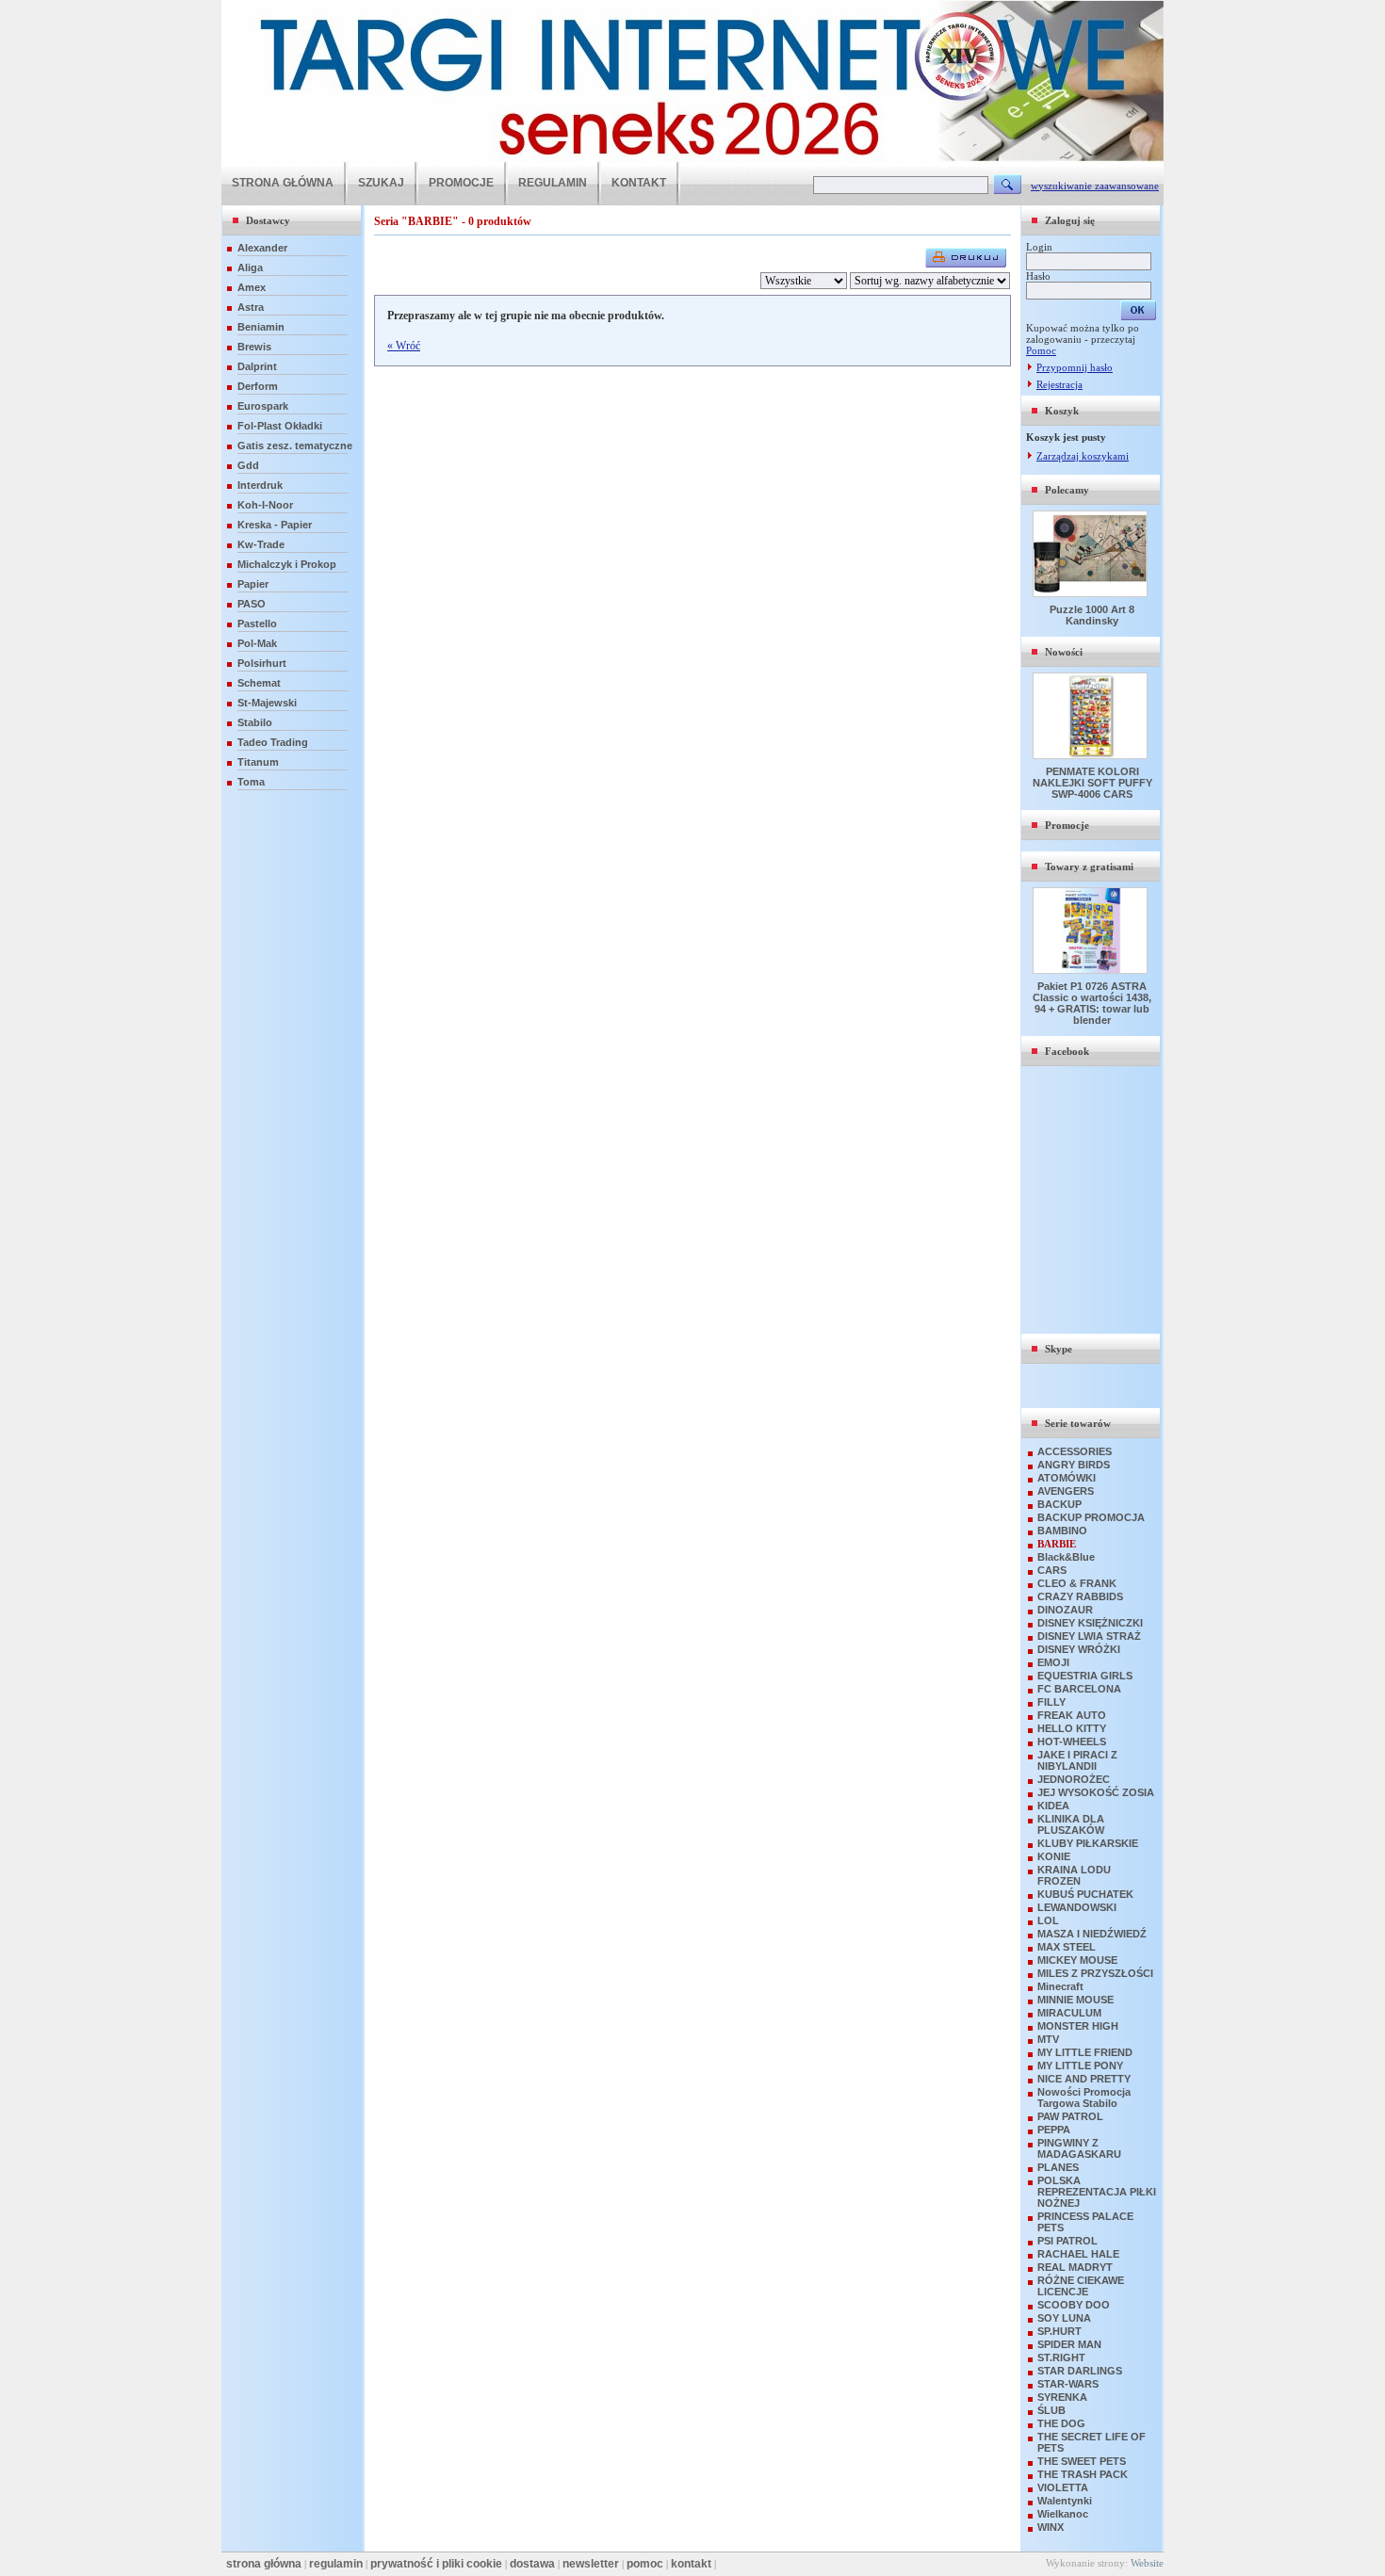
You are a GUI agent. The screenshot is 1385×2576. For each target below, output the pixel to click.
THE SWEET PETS (1082, 2461)
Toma (251, 782)
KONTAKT (639, 183)
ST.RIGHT (1061, 2357)
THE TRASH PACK (1083, 2474)
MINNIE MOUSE (1075, 2000)
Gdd (248, 465)
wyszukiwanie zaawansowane (1095, 186)
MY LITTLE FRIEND (1085, 2052)
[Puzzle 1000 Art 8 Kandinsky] (1092, 593)
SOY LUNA (1064, 2318)
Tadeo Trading (273, 742)
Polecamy (1067, 490)
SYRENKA (1062, 2397)
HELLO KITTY (1072, 1728)
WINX (1051, 2527)
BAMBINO (1062, 1531)
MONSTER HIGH (1078, 2026)
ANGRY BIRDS (1074, 1465)
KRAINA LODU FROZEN (1074, 1875)
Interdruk (260, 485)
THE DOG (1061, 2423)
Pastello (257, 624)
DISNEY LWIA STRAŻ (1089, 1636)
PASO (252, 604)
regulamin (336, 2564)
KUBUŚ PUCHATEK (1085, 1894)
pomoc (645, 2564)
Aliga (250, 267)
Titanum (258, 762)
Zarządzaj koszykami (1083, 456)
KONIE (1054, 1856)
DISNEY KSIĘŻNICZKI (1090, 1623)
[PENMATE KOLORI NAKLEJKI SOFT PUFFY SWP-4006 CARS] (1092, 755)
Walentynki (1065, 2501)
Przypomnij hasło (1075, 367)
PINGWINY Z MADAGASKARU (1079, 2148)
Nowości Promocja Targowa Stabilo (1084, 2098)
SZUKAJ (381, 183)
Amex (252, 287)
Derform (258, 386)
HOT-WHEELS (1072, 1742)
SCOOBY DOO (1074, 2305)
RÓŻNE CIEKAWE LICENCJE (1081, 2286)
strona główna (264, 2564)
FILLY (1051, 1702)
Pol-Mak (257, 643)
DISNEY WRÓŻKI (1079, 1649)
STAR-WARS (1068, 2384)
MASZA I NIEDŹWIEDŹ (1092, 1934)
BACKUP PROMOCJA (1091, 1517)
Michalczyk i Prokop (287, 564)
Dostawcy (268, 220)
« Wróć (404, 346)
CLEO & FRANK (1077, 1583)
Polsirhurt (262, 663)
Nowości (1064, 652)
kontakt (691, 2564)
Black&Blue (1066, 1557)
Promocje (1067, 825)
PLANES (1058, 2167)
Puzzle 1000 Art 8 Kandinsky (1092, 615)
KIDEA (1053, 1806)
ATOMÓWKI (1067, 1478)
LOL (1048, 1920)
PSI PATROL (1067, 2241)
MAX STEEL (1067, 1947)
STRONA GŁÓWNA (283, 183)
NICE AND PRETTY (1084, 2079)
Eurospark (263, 406)
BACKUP (1059, 1504)
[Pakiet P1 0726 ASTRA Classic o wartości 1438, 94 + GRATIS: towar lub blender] (1092, 970)
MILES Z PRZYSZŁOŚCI (1095, 1973)
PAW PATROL (1070, 2116)
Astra (251, 307)
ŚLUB (1051, 2410)
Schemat (259, 683)
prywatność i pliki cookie (436, 2564)
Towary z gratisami (1089, 867)
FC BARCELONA (1079, 1689)
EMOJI (1053, 1662)
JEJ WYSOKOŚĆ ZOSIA (1096, 1792)
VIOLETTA (1063, 2487)
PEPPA (1054, 2130)
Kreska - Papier (275, 525)
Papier (253, 584)
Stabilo (255, 722)
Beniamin (261, 327)
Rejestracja (1059, 384)
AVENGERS (1066, 1491)
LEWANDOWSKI (1077, 1907)
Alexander (262, 248)
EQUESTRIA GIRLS (1085, 1676)
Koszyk (1062, 411)
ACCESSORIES (1075, 1451)
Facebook (1067, 1051)
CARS (1052, 1570)
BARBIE (1057, 1544)
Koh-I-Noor (265, 505)
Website (1147, 2563)
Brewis (254, 347)
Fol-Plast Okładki (280, 426)
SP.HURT (1059, 2331)
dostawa (532, 2564)
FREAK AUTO (1072, 1715)
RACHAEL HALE (1078, 2254)
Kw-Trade (261, 544)
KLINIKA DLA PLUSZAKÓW (1071, 1824)
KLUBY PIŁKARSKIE (1088, 1843)
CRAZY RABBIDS (1080, 1596)
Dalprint (257, 366)
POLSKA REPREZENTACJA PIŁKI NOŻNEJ (1097, 2192)
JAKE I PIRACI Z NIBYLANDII (1077, 1760)
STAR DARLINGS (1080, 2371)
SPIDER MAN (1069, 2344)
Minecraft (1060, 1986)
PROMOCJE (461, 183)
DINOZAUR (1065, 1610)
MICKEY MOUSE (1077, 1960)
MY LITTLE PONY (1080, 2066)
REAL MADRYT (1075, 2267)
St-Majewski (267, 703)
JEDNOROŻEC (1074, 1779)
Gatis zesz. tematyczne (295, 446)
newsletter (591, 2564)
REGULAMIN (553, 183)
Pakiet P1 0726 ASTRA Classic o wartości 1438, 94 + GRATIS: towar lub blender (1092, 1003)
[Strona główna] (692, 158)
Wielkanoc (1063, 2514)
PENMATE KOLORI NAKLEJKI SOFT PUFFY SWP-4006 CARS (1092, 783)
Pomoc (1041, 350)
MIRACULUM (1069, 2013)
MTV (1048, 2039)
